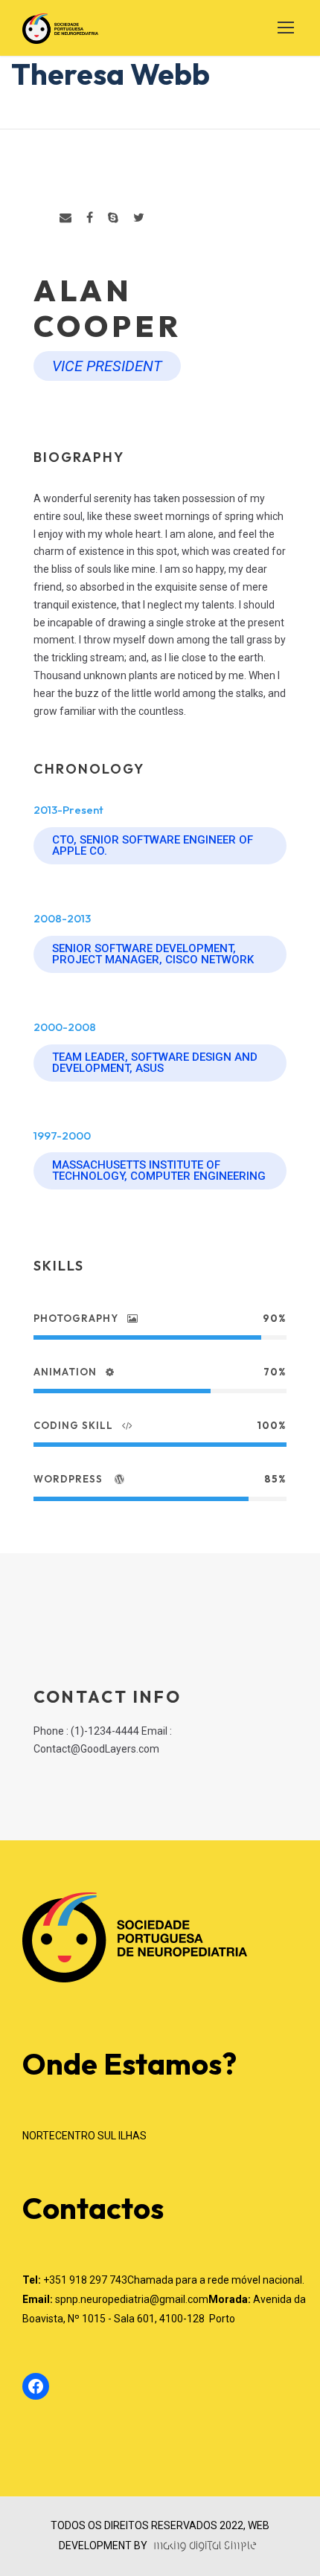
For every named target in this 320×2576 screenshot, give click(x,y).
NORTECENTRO (60, 2136)
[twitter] (139, 218)
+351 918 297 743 (85, 2280)
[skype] (113, 218)
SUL (108, 2136)
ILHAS (132, 2136)
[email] (65, 218)
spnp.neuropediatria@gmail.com (132, 2299)
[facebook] (90, 218)
